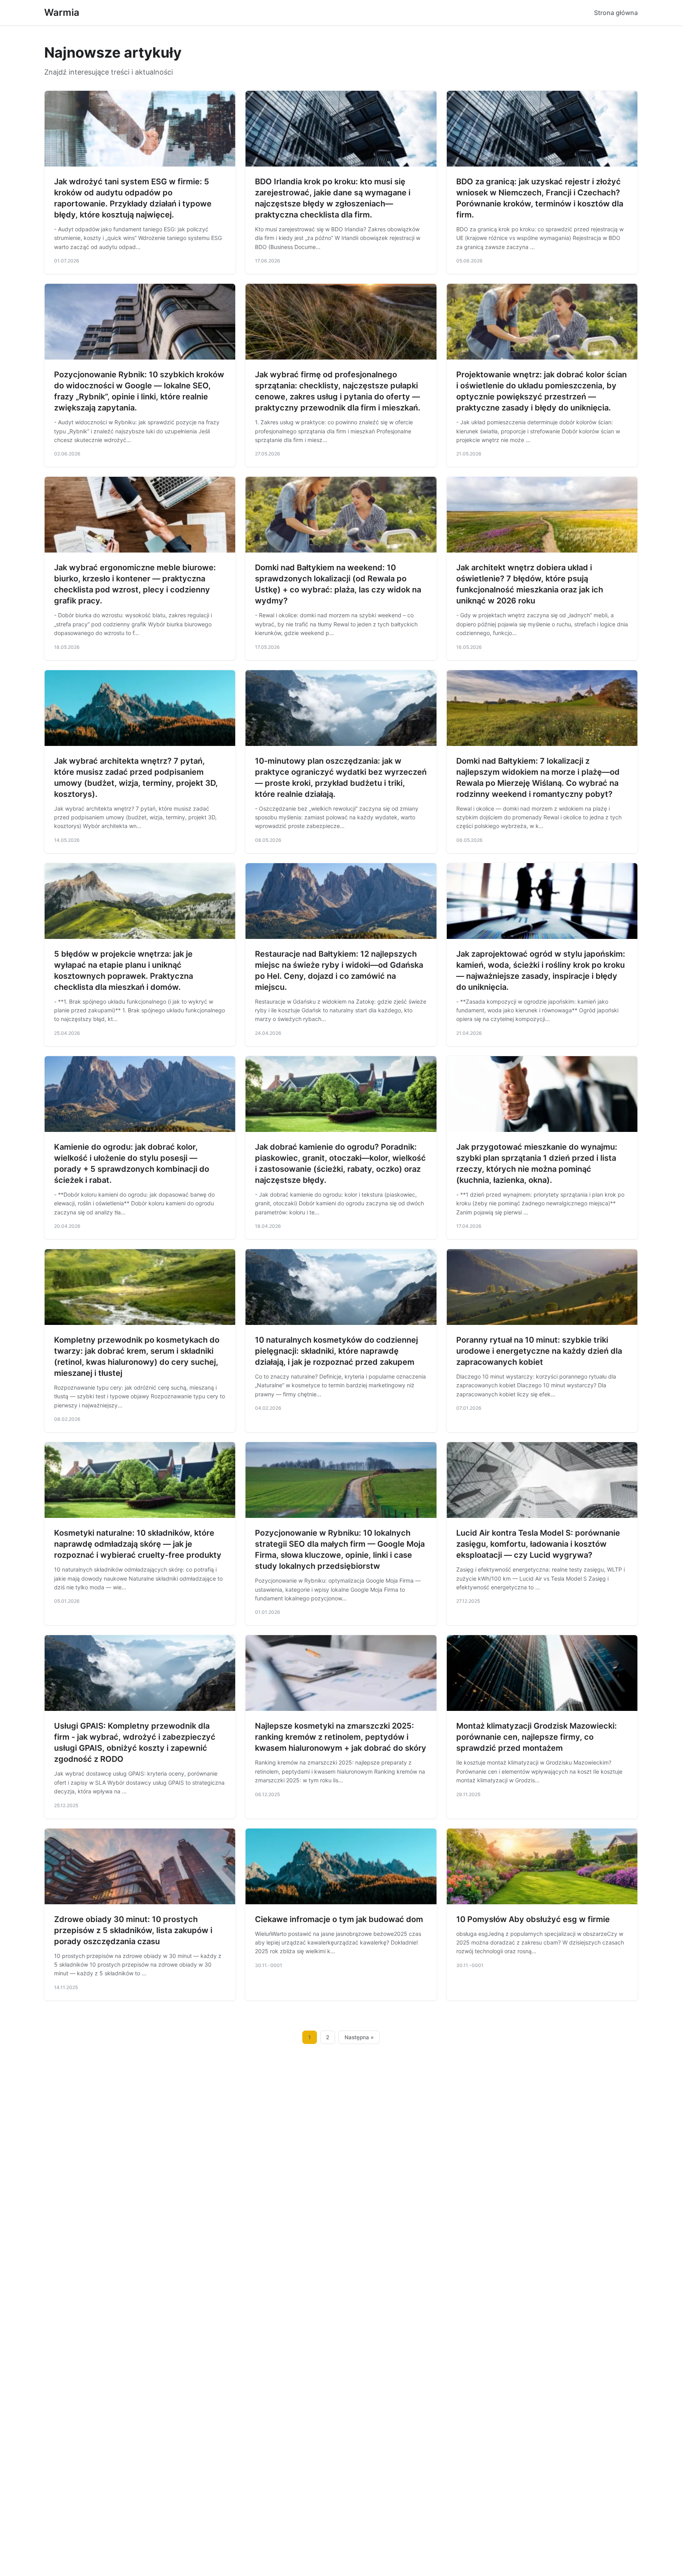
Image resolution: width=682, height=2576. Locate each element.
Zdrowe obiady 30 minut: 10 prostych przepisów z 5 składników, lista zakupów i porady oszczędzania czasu (133, 1930)
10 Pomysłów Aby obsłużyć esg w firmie (533, 1919)
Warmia (62, 12)
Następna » (359, 2037)
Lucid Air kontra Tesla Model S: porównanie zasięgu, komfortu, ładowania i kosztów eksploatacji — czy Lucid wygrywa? (538, 1544)
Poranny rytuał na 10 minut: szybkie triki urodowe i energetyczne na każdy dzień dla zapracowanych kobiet (539, 1351)
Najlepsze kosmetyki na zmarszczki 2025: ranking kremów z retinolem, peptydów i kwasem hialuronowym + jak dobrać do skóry (341, 1737)
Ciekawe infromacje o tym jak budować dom (339, 1919)
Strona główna (616, 13)
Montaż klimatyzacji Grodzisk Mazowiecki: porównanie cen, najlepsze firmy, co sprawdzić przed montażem (537, 1737)
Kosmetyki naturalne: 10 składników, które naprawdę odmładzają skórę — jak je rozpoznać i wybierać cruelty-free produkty (138, 1544)
